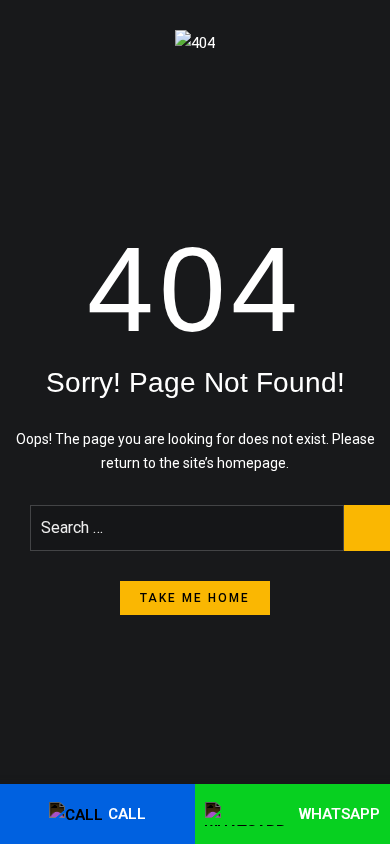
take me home (195, 598)
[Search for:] (187, 528)
